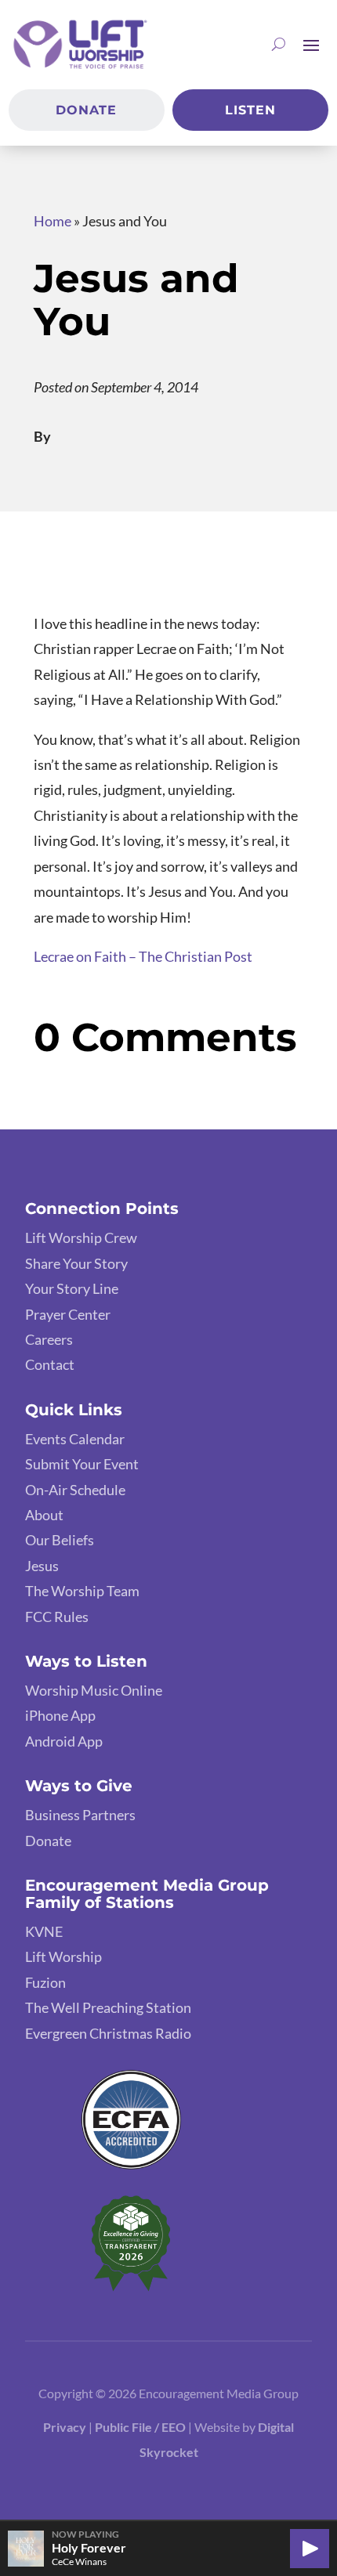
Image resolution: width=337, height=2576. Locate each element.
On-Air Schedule (75, 1490)
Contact (50, 1364)
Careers (49, 1339)
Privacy (65, 2427)
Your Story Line (72, 1288)
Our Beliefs (60, 1540)
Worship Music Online (94, 1690)
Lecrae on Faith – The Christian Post (143, 956)
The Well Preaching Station (108, 2007)
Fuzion (45, 1982)
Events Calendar (75, 1439)
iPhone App (60, 1715)
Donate (86, 110)
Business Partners (80, 1815)
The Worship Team (82, 1591)
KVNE (44, 1931)
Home (53, 221)
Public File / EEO (141, 2427)
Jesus (42, 1566)
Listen (250, 110)
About (44, 1515)
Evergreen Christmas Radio (108, 2033)
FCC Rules (57, 1617)
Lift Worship (63, 1956)
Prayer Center (68, 1314)
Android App (64, 1741)
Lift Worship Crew (81, 1237)
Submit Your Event (82, 1464)
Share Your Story (76, 1263)
